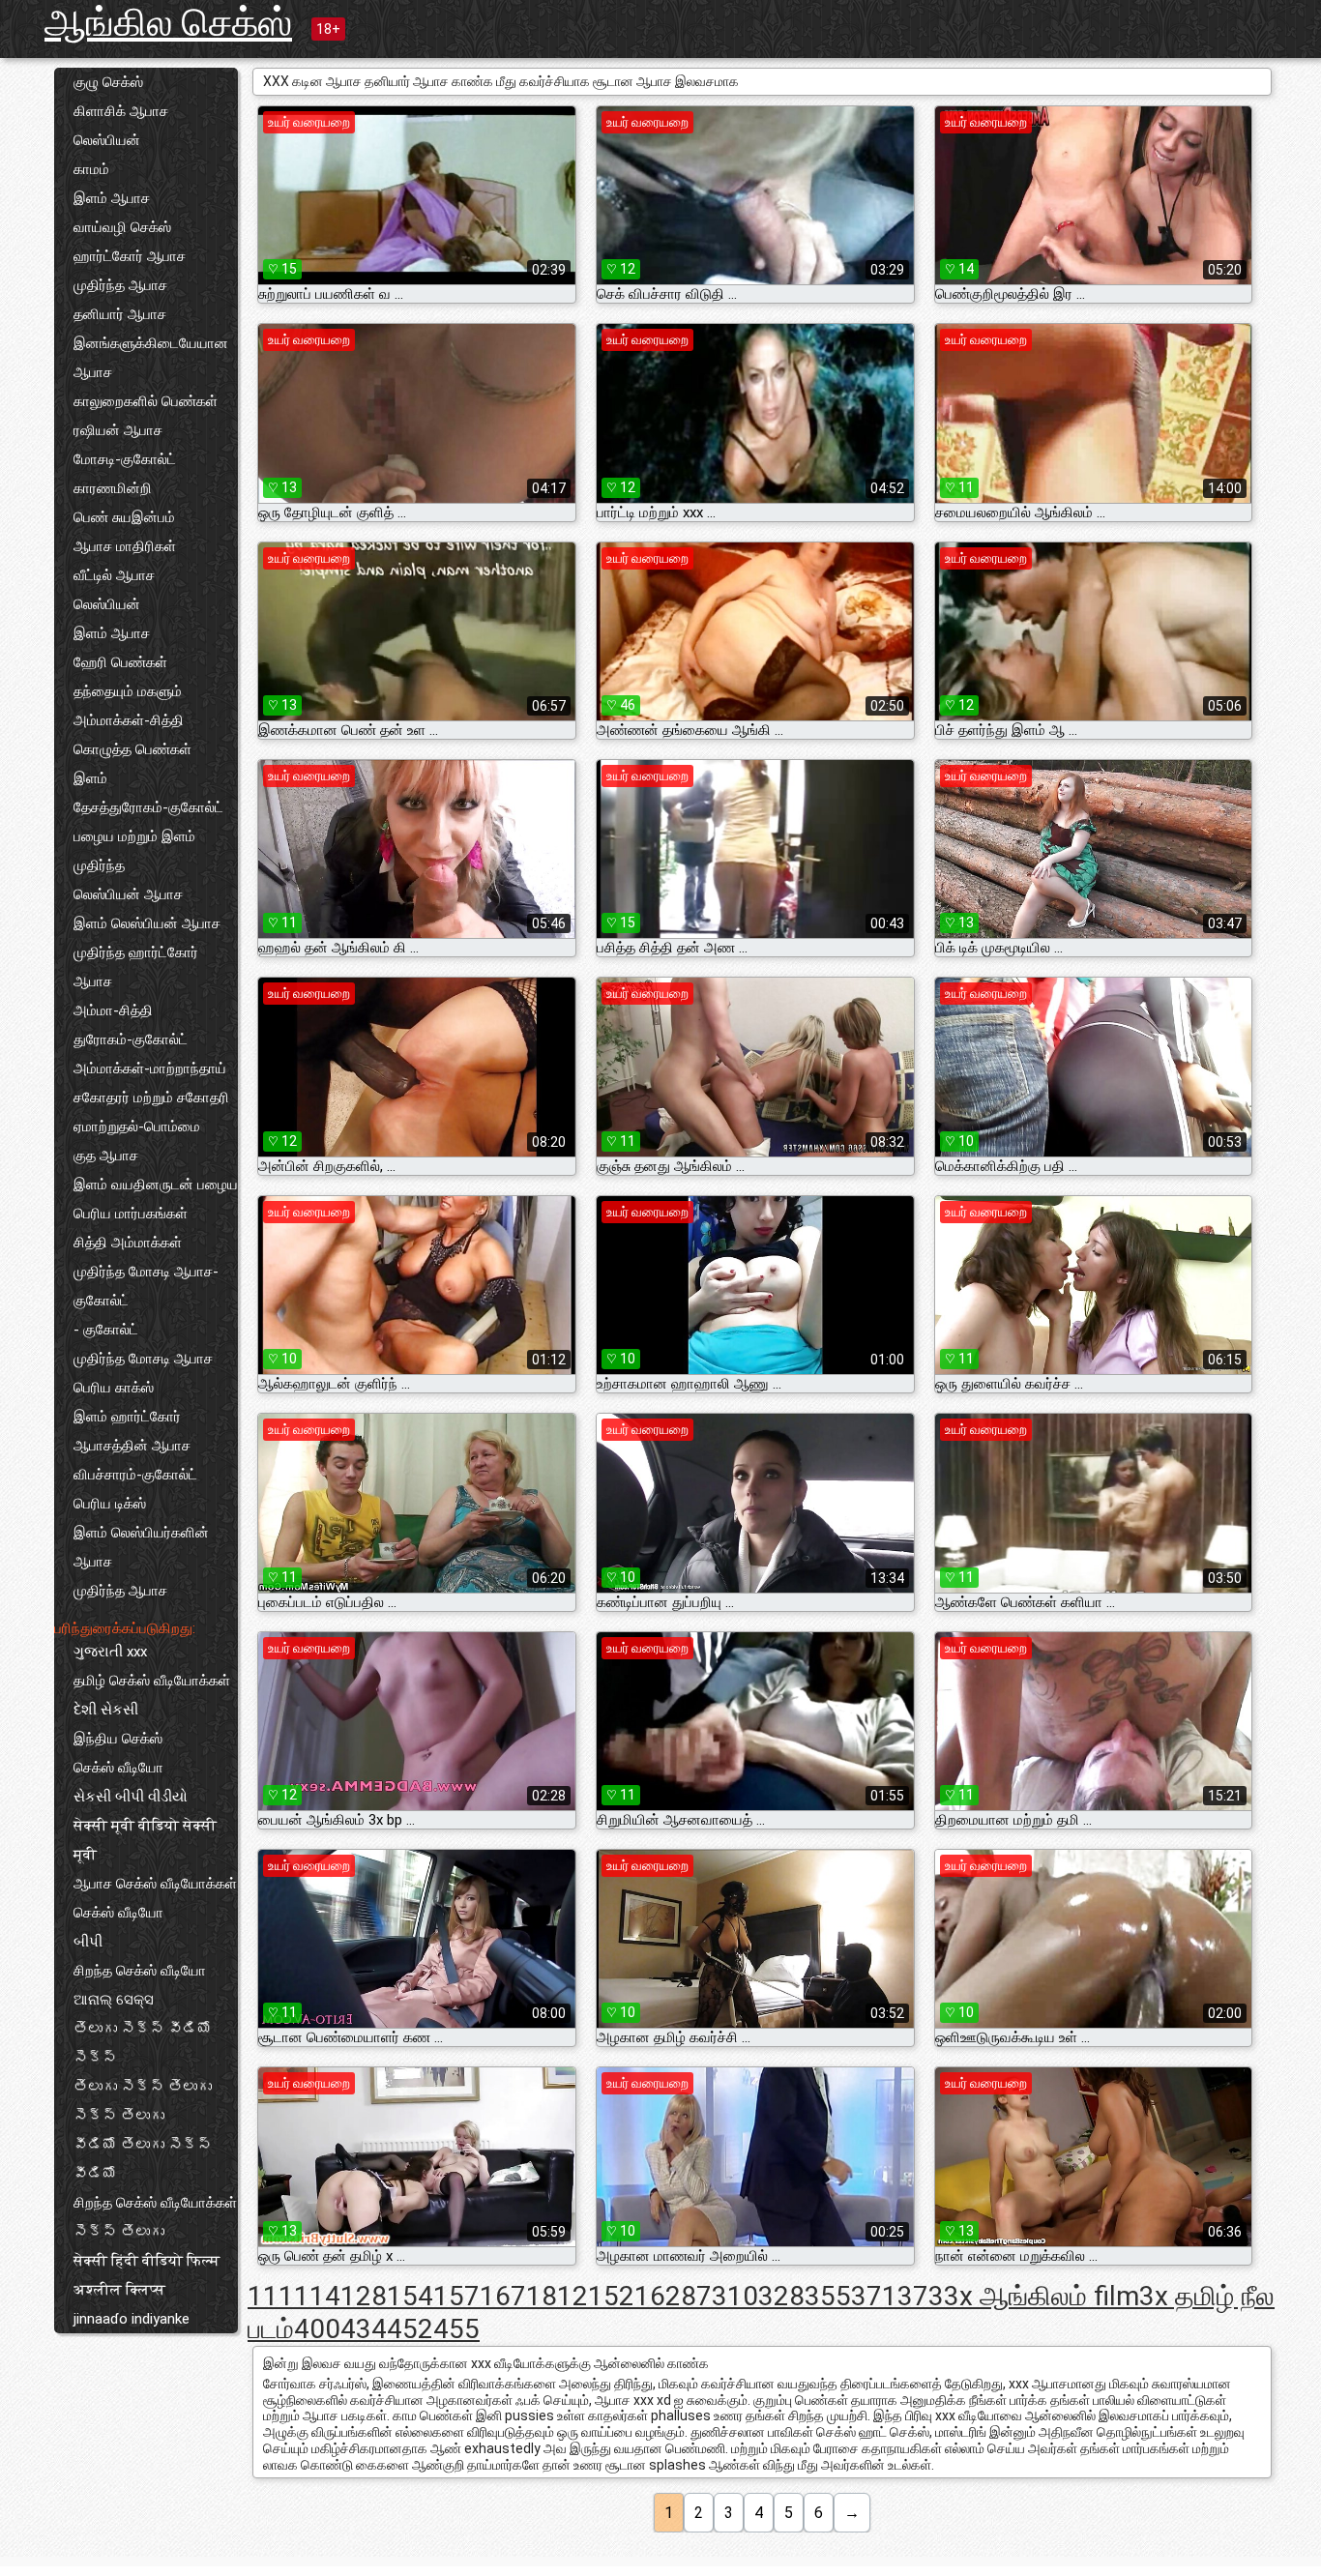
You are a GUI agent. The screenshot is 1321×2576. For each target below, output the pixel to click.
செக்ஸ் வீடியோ (118, 1768)
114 (317, 2296)
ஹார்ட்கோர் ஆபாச (130, 256)
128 (364, 2296)
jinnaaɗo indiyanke (132, 2319)
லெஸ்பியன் (107, 140)
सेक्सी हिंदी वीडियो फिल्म (147, 2261)
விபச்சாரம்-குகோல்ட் (135, 1475)
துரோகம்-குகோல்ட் (131, 1039)
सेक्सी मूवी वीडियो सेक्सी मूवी (145, 1840)
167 (503, 2296)
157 (456, 2296)
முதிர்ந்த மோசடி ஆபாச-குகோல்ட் (146, 1286)
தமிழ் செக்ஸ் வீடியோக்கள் (152, 1681)
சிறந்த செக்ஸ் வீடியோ (140, 1971)
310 (735, 2296)
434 (364, 2329)
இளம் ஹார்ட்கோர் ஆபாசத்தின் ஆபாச (132, 1431)
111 (271, 2296)
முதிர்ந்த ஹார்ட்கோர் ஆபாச (136, 967)
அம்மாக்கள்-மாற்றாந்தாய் (150, 1068)
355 (828, 2296)
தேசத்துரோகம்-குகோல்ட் (148, 807)
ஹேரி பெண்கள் (120, 662)
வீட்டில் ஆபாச (114, 575)
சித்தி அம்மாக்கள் (128, 1243)
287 (689, 2296)
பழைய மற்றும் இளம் (134, 836)
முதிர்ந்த (99, 865)
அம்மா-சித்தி (113, 1010)
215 (596, 2296)
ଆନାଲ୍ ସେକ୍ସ (114, 2000)
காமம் (91, 169)
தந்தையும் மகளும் (128, 691)
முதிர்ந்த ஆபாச (120, 285)
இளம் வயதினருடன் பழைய (156, 1185)
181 (549, 2296)
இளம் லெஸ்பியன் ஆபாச (147, 923)
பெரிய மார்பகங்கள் (131, 1214)
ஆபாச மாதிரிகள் (125, 546)
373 (921, 2296)
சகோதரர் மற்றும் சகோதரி (151, 1098)
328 (781, 2296)
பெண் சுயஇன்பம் (124, 517)
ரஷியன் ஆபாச (118, 430)
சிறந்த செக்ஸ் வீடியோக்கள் (155, 2203)
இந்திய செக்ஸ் (118, 1739)
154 (410, 2296)
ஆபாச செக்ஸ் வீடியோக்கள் (155, 1884)
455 (456, 2329)
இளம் (90, 778)
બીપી (88, 1942)
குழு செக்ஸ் (108, 82)
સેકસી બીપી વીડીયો (131, 1797)
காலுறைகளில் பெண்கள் (146, 401)
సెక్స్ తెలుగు (119, 2232)
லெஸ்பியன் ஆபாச (128, 894)
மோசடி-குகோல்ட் (125, 459)
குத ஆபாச (106, 1156)
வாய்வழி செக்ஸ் (122, 227)
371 (874, 2296)
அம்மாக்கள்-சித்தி (129, 720)
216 (642, 2296)
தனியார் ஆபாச (120, 314)
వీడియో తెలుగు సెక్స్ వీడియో (143, 2159)
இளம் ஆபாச (112, 198)
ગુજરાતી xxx (110, 1652)
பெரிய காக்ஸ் (114, 1388)
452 (410, 2329)
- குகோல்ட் (106, 1330)
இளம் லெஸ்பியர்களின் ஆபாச (141, 1547)
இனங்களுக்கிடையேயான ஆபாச (151, 358)
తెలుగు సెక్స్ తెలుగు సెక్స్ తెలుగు (143, 2101)
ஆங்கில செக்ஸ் (168, 23)
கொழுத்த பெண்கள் (132, 749)
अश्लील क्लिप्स (119, 2290)
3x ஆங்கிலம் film (1042, 2296)
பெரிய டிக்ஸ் (110, 1504)
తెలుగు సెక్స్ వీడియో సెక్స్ (143, 2043)
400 (317, 2329)
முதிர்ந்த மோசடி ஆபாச (143, 1359)
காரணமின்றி (113, 488)
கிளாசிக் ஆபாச (121, 111)
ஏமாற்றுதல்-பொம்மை (137, 1127)
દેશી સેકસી (106, 1710)
